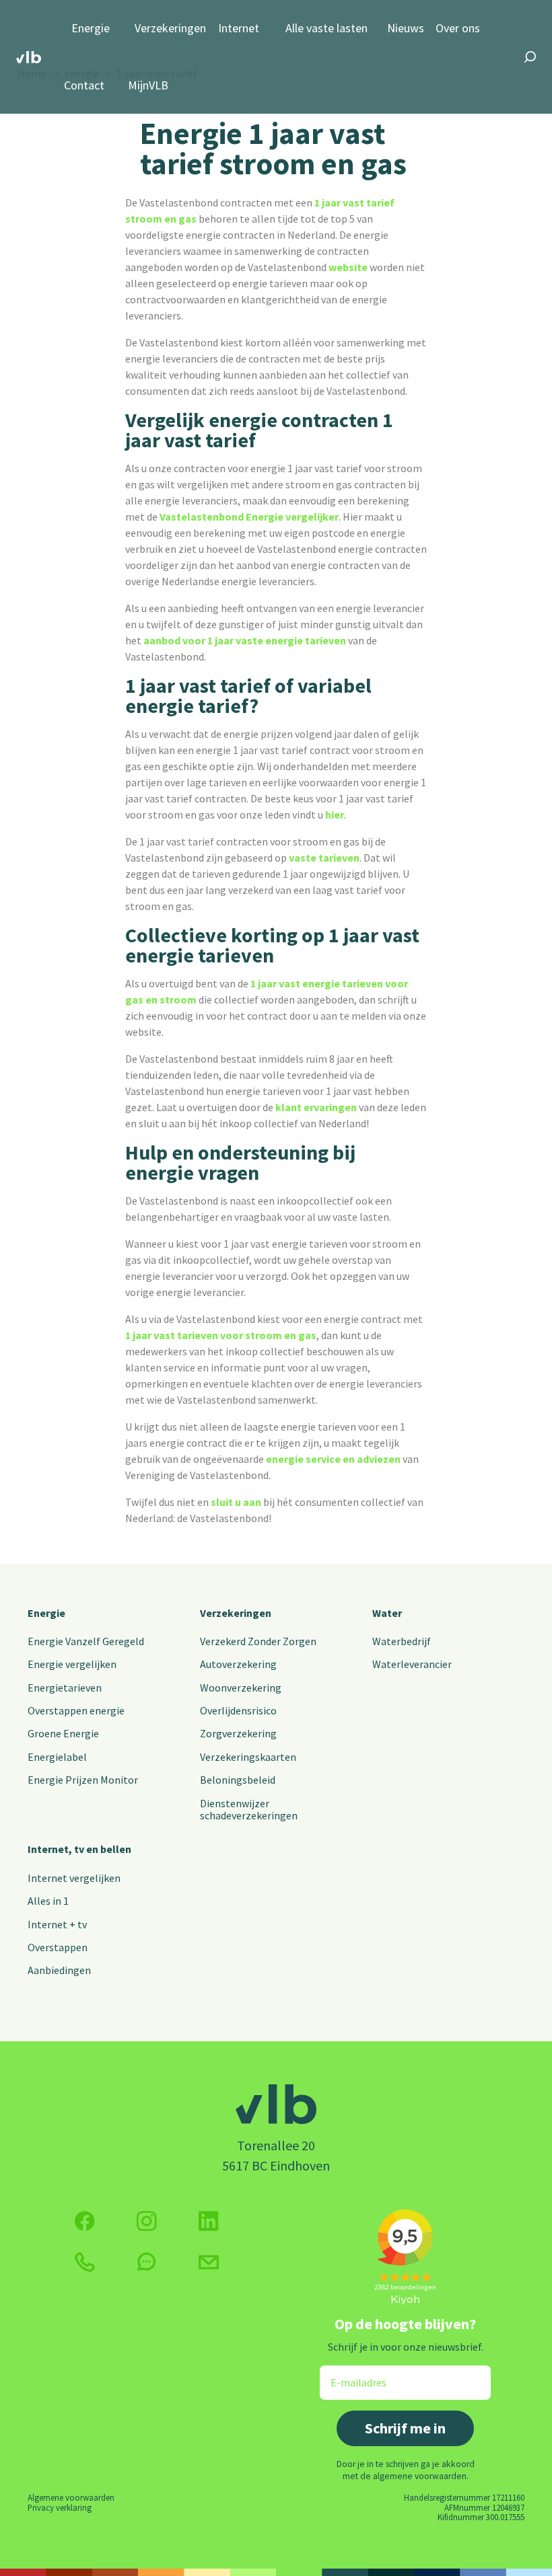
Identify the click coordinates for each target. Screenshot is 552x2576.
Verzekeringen (170, 29)
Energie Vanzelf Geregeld (86, 1641)
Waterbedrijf (402, 1641)
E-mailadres (349, 2374)
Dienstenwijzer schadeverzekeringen (249, 1809)
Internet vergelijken (74, 1878)
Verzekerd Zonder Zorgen (258, 1641)
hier (335, 815)
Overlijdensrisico (238, 1710)
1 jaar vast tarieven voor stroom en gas (221, 1335)
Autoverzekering (238, 1664)
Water (387, 1613)
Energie (91, 29)
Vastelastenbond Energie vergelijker (249, 517)
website (348, 267)
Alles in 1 (48, 1901)
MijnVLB (148, 86)
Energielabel (57, 1757)
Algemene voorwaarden (71, 2497)
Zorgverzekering (238, 1733)
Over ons (458, 29)
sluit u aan (236, 1502)
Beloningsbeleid (238, 1780)
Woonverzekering (241, 1688)
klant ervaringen (316, 1107)
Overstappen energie (76, 1710)
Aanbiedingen (59, 1970)
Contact (84, 86)
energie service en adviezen (333, 1459)
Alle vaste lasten (326, 29)
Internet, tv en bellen (79, 1849)
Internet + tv (57, 1924)
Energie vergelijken (72, 1664)
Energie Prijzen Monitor (83, 1780)
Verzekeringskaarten (248, 1757)
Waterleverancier (412, 1664)
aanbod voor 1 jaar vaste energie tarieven (245, 640)
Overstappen (58, 1947)
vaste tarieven (324, 858)
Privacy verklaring (60, 2507)
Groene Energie (63, 1733)
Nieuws (406, 29)
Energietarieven (65, 1688)
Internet (239, 29)
